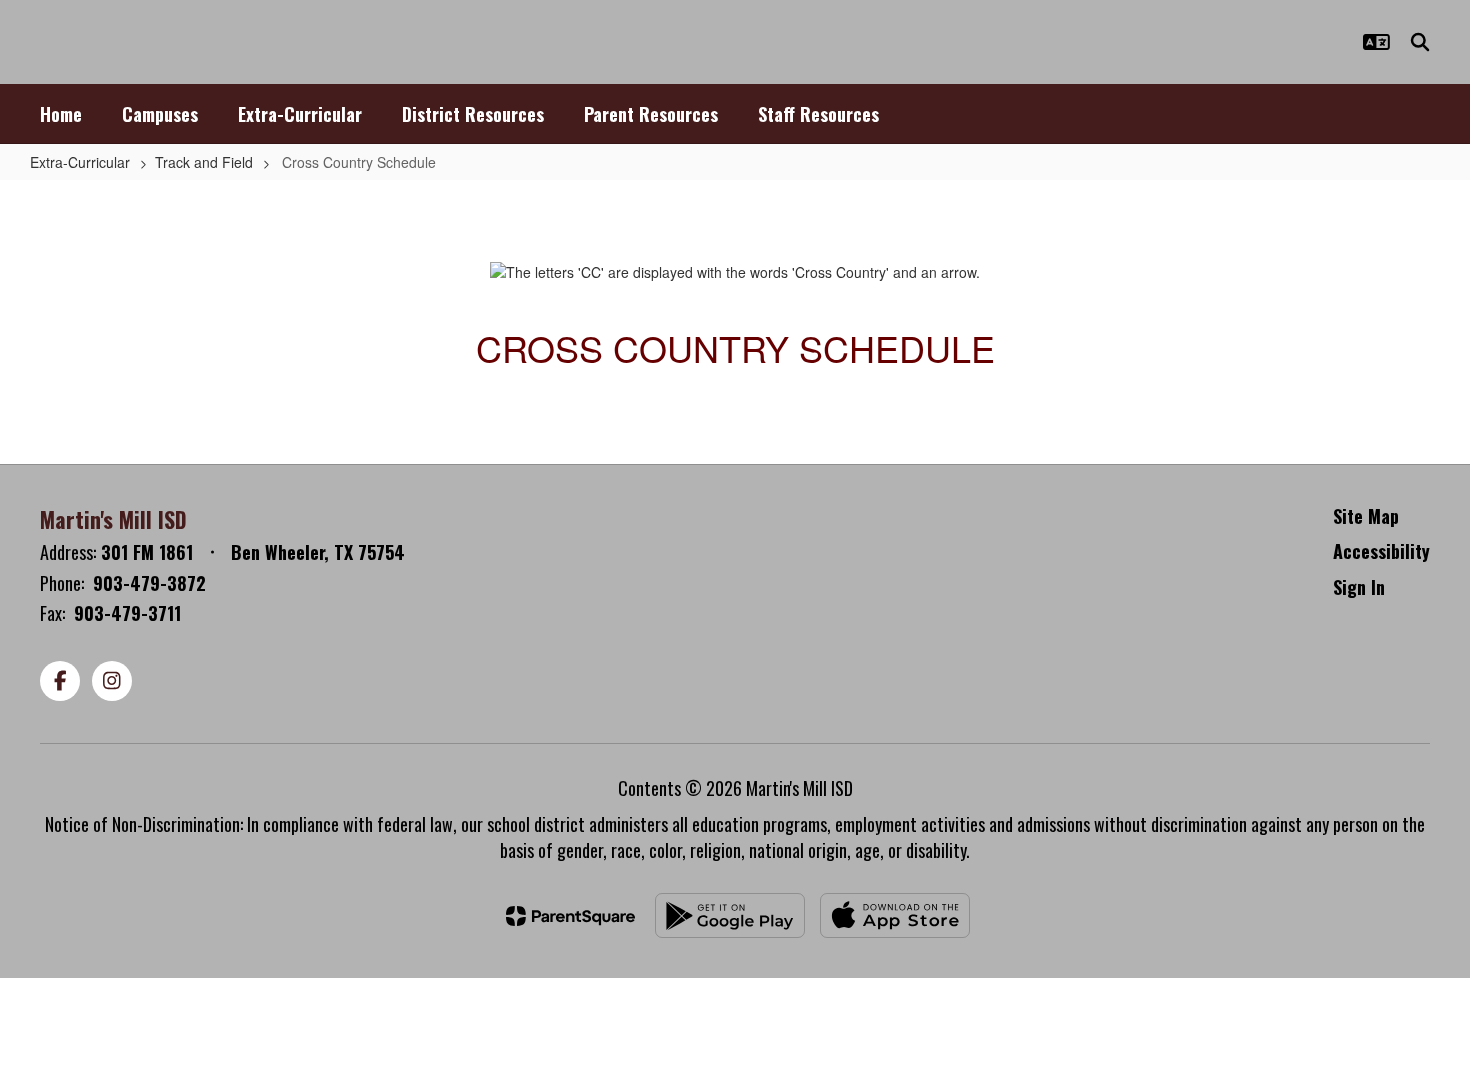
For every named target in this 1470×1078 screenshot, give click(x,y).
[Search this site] (1420, 42)
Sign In (1359, 587)
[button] (1376, 42)
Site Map (1366, 516)
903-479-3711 (127, 613)
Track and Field (204, 162)
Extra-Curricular (80, 162)
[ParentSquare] (570, 916)
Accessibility (1381, 551)
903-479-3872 (149, 583)
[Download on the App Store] (895, 915)
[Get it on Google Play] (730, 915)
